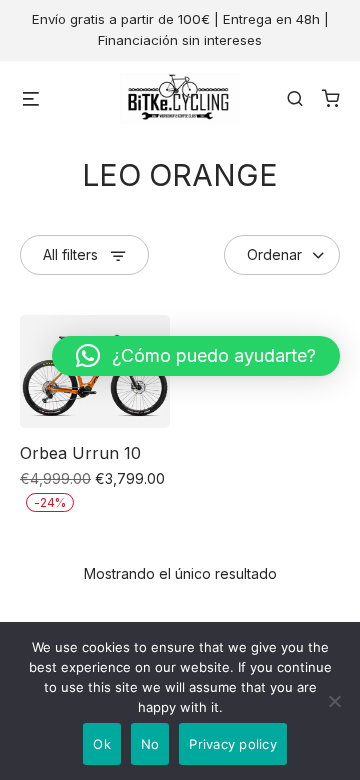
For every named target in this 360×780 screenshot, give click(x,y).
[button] (196, 356)
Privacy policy (233, 744)
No (150, 744)
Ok (102, 744)
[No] (335, 701)
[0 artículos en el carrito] (331, 98)
